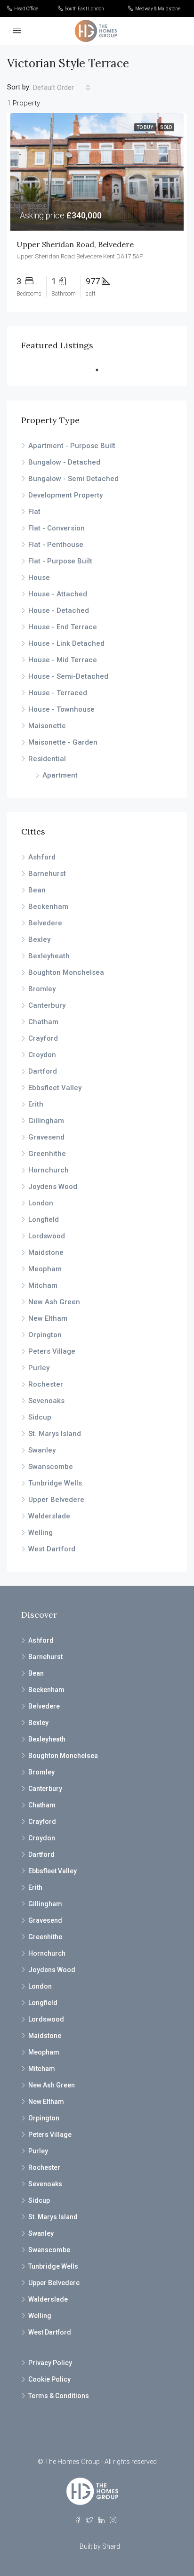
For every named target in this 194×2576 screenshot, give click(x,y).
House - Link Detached (66, 643)
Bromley (42, 989)
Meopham (45, 1269)
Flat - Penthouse (56, 545)
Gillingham (46, 1121)
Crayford (43, 1038)
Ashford (42, 857)
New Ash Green (54, 1302)
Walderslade (49, 1516)
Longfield (44, 1220)
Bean (37, 890)
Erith (36, 1104)
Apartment (60, 775)
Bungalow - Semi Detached (73, 479)
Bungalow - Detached (64, 462)
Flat (34, 512)
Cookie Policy (49, 2379)
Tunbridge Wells (55, 1483)
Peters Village (52, 1351)
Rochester (46, 1384)
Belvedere (45, 923)
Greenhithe (47, 1154)
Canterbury (47, 1005)
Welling (40, 1533)
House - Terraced (58, 693)
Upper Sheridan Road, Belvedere (75, 244)
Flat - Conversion (57, 528)
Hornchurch (48, 1170)
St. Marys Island (55, 1434)
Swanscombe (51, 1467)
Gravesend (46, 1137)
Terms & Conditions (59, 2396)
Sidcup (40, 1417)
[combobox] (62, 88)
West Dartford (52, 1549)
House (39, 578)
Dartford (43, 1071)
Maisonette (47, 726)
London (41, 1203)
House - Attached (58, 594)
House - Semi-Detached (68, 676)
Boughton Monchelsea (66, 972)
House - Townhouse (61, 709)
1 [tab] (102, 370)
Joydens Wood (53, 1187)
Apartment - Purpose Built (72, 446)
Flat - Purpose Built (60, 561)
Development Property (65, 495)
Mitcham (43, 1285)
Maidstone (46, 1252)
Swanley (42, 1450)
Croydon (42, 1055)
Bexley (39, 939)
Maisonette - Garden (63, 742)
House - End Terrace (63, 627)
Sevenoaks (46, 1401)
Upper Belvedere (56, 1500)
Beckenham (48, 907)
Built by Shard (100, 2546)
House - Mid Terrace (63, 660)
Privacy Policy (50, 2363)
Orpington (45, 1335)
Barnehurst (47, 874)
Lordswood (47, 1236)
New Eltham (48, 1318)
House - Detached (59, 610)
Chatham (43, 1022)
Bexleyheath (49, 956)
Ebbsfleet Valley (55, 1088)
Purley (39, 1368)
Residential (47, 759)
